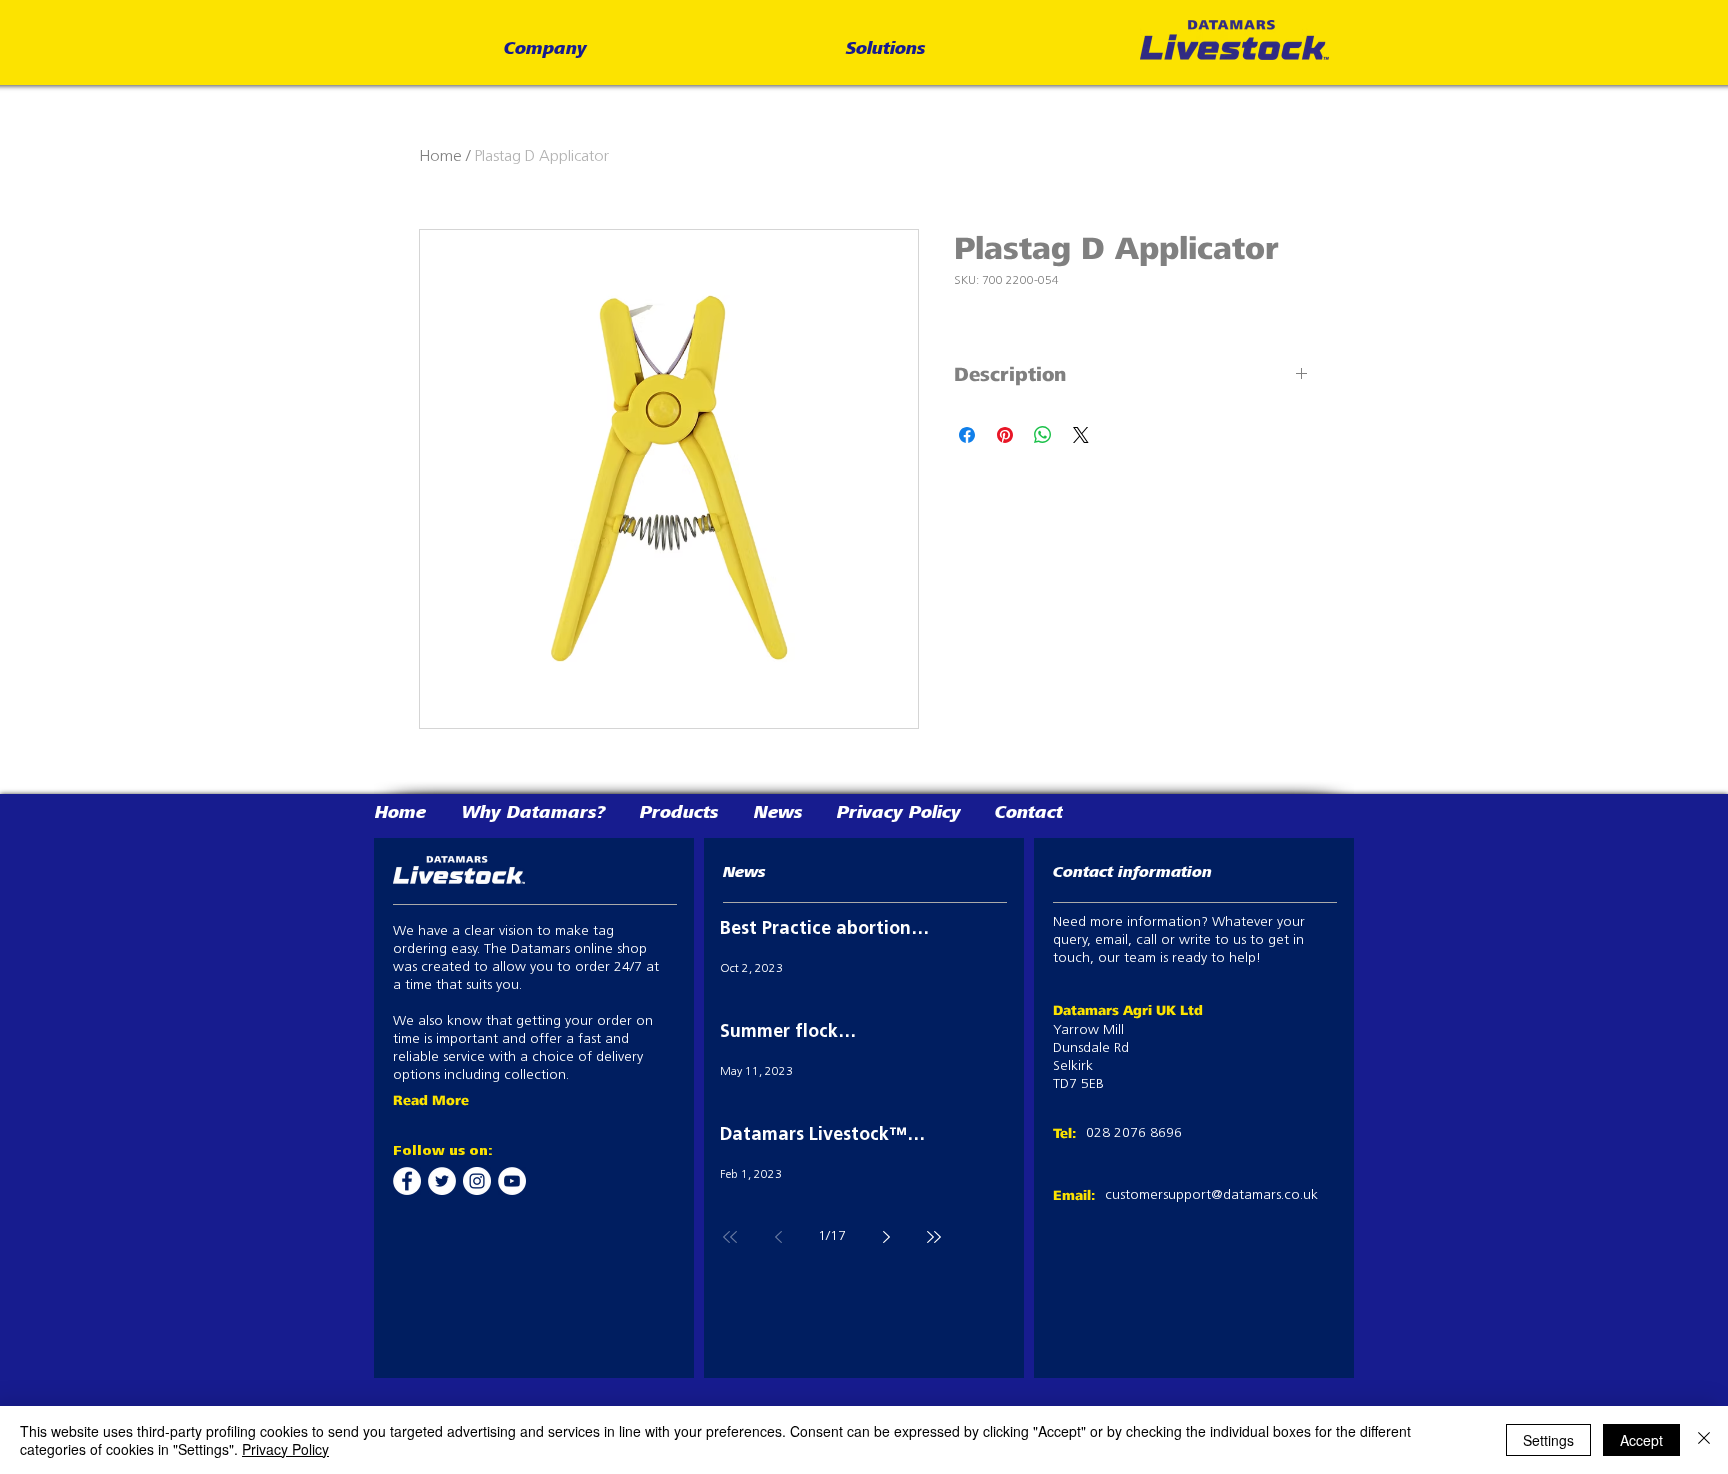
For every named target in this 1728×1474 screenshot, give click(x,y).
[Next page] (886, 1237)
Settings (1548, 1440)
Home (440, 157)
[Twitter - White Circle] (442, 1181)
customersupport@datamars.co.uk (1211, 1195)
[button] (545, 50)
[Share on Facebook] (967, 435)
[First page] (730, 1237)
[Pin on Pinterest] (1005, 435)
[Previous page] (778, 1237)
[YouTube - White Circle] (512, 1181)
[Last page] (934, 1237)
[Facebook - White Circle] (407, 1181)
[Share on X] (1081, 435)
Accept (1641, 1440)
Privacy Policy (285, 1449)
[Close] (1704, 1440)
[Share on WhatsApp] (1043, 435)
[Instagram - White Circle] (477, 1181)
